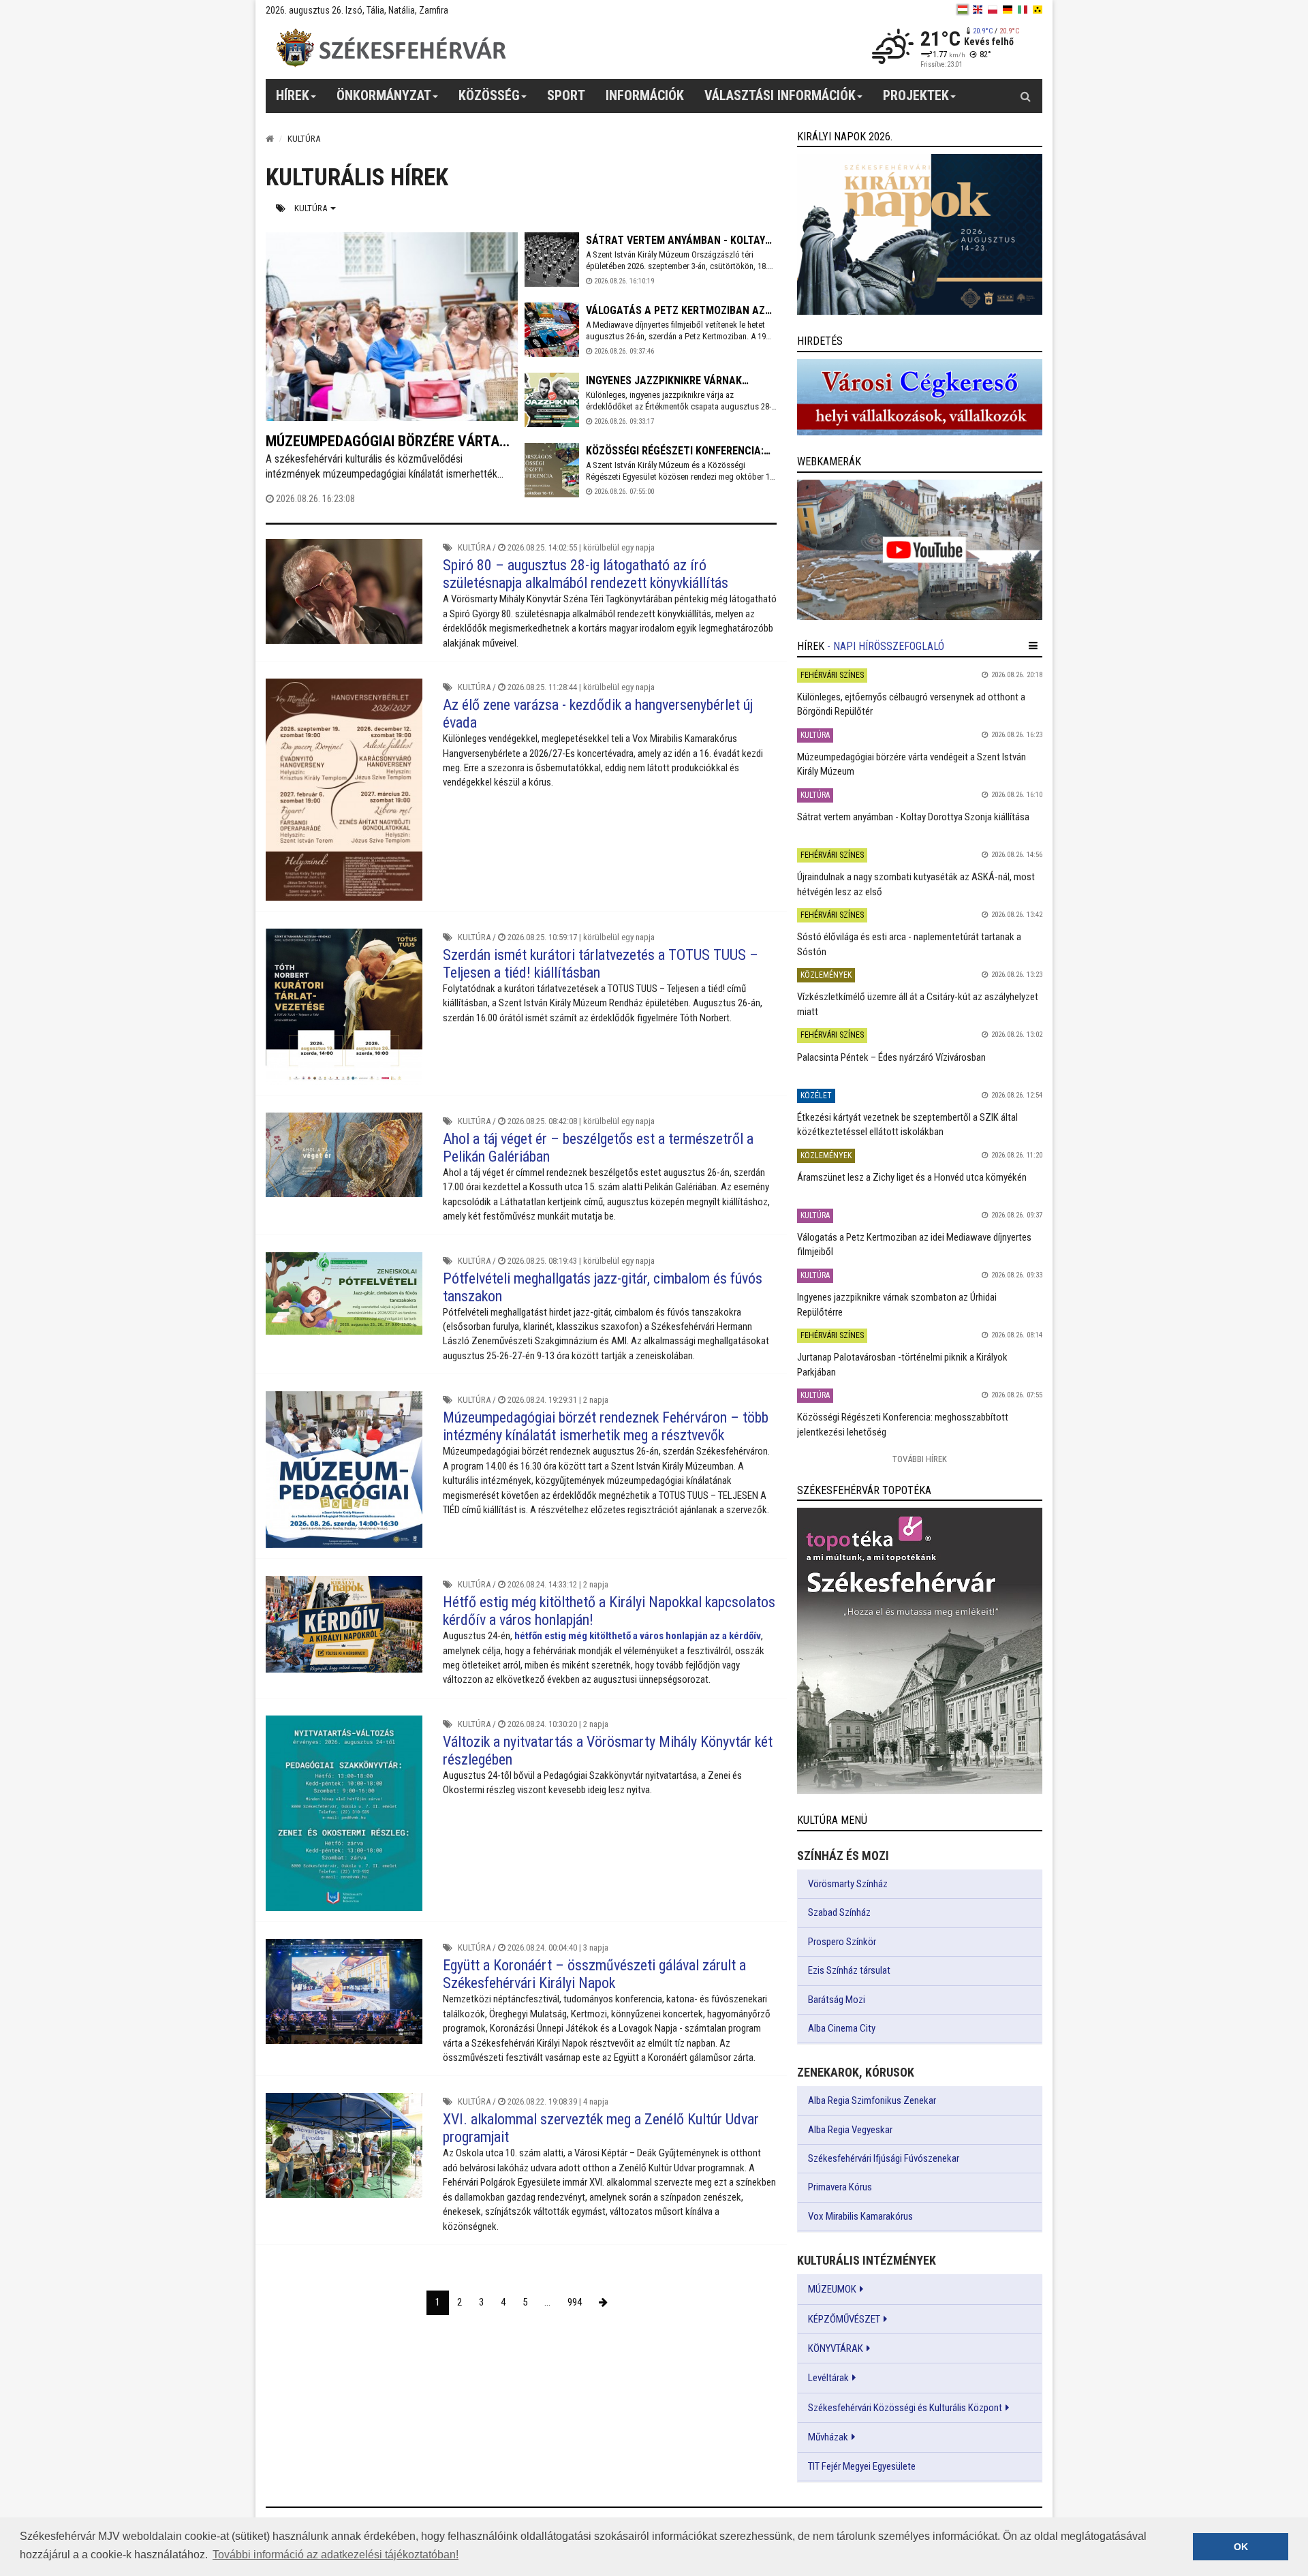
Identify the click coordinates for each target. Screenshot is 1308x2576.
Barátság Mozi (837, 2000)
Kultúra (312, 208)
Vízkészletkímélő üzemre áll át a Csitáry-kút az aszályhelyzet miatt (918, 1004)
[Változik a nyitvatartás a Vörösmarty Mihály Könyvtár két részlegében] (344, 1813)
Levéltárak (828, 2378)
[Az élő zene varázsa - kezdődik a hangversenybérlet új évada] (344, 790)
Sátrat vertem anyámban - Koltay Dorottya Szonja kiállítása (913, 817)
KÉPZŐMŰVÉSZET (844, 2319)
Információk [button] (645, 95)
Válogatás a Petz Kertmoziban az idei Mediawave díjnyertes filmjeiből (914, 1244)
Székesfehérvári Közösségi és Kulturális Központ (905, 2408)
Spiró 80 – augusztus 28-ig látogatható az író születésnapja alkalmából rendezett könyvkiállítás (586, 574)
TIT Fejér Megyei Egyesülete (862, 2466)
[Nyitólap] (270, 139)
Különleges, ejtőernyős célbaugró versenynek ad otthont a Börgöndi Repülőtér (911, 704)
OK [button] (1241, 2547)
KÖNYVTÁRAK (836, 2348)
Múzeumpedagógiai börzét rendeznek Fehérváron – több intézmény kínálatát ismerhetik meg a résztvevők (606, 1426)
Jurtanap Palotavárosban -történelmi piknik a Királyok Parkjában (902, 1364)
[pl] (993, 10)
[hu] (963, 10)
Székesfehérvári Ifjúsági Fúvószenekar (884, 2158)
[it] (1023, 10)
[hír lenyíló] (1033, 646)
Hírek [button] (293, 95)
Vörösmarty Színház (848, 1884)
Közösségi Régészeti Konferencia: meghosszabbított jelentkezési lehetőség (903, 1424)
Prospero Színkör (842, 1942)
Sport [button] (566, 95)
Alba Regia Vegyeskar (850, 2130)
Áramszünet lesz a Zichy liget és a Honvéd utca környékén (912, 1177)
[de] (1008, 10)
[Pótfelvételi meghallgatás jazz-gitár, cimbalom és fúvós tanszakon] (344, 1293)
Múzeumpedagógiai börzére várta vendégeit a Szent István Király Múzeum (912, 764)
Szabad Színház (839, 1912)
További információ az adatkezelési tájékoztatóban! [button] (336, 2555)
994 (575, 2302)
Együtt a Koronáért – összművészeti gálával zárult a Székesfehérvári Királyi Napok (594, 1974)
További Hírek (920, 1459)
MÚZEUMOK (832, 2289)
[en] (978, 10)
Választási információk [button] (780, 95)
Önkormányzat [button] (384, 95)
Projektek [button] (916, 95)
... (547, 2302)
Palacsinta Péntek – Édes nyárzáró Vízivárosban (891, 1057)
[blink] (1038, 10)
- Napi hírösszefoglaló (886, 646)
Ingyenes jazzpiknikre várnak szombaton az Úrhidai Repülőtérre (897, 1304)
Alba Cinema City (842, 2028)
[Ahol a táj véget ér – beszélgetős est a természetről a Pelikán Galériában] (344, 1155)
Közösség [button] (489, 95)
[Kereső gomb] (1025, 96)
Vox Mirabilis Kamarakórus (860, 2216)
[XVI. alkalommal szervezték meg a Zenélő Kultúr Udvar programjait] (344, 2145)
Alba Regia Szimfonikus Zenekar (872, 2100)
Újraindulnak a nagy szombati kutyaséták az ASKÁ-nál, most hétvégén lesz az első (916, 884)
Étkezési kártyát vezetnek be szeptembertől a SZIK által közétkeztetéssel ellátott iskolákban (907, 1124)
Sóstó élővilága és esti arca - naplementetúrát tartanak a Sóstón (909, 944)
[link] (920, 234)
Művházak (828, 2437)
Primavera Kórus (840, 2187)
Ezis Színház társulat (849, 1970)
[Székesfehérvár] (391, 48)
